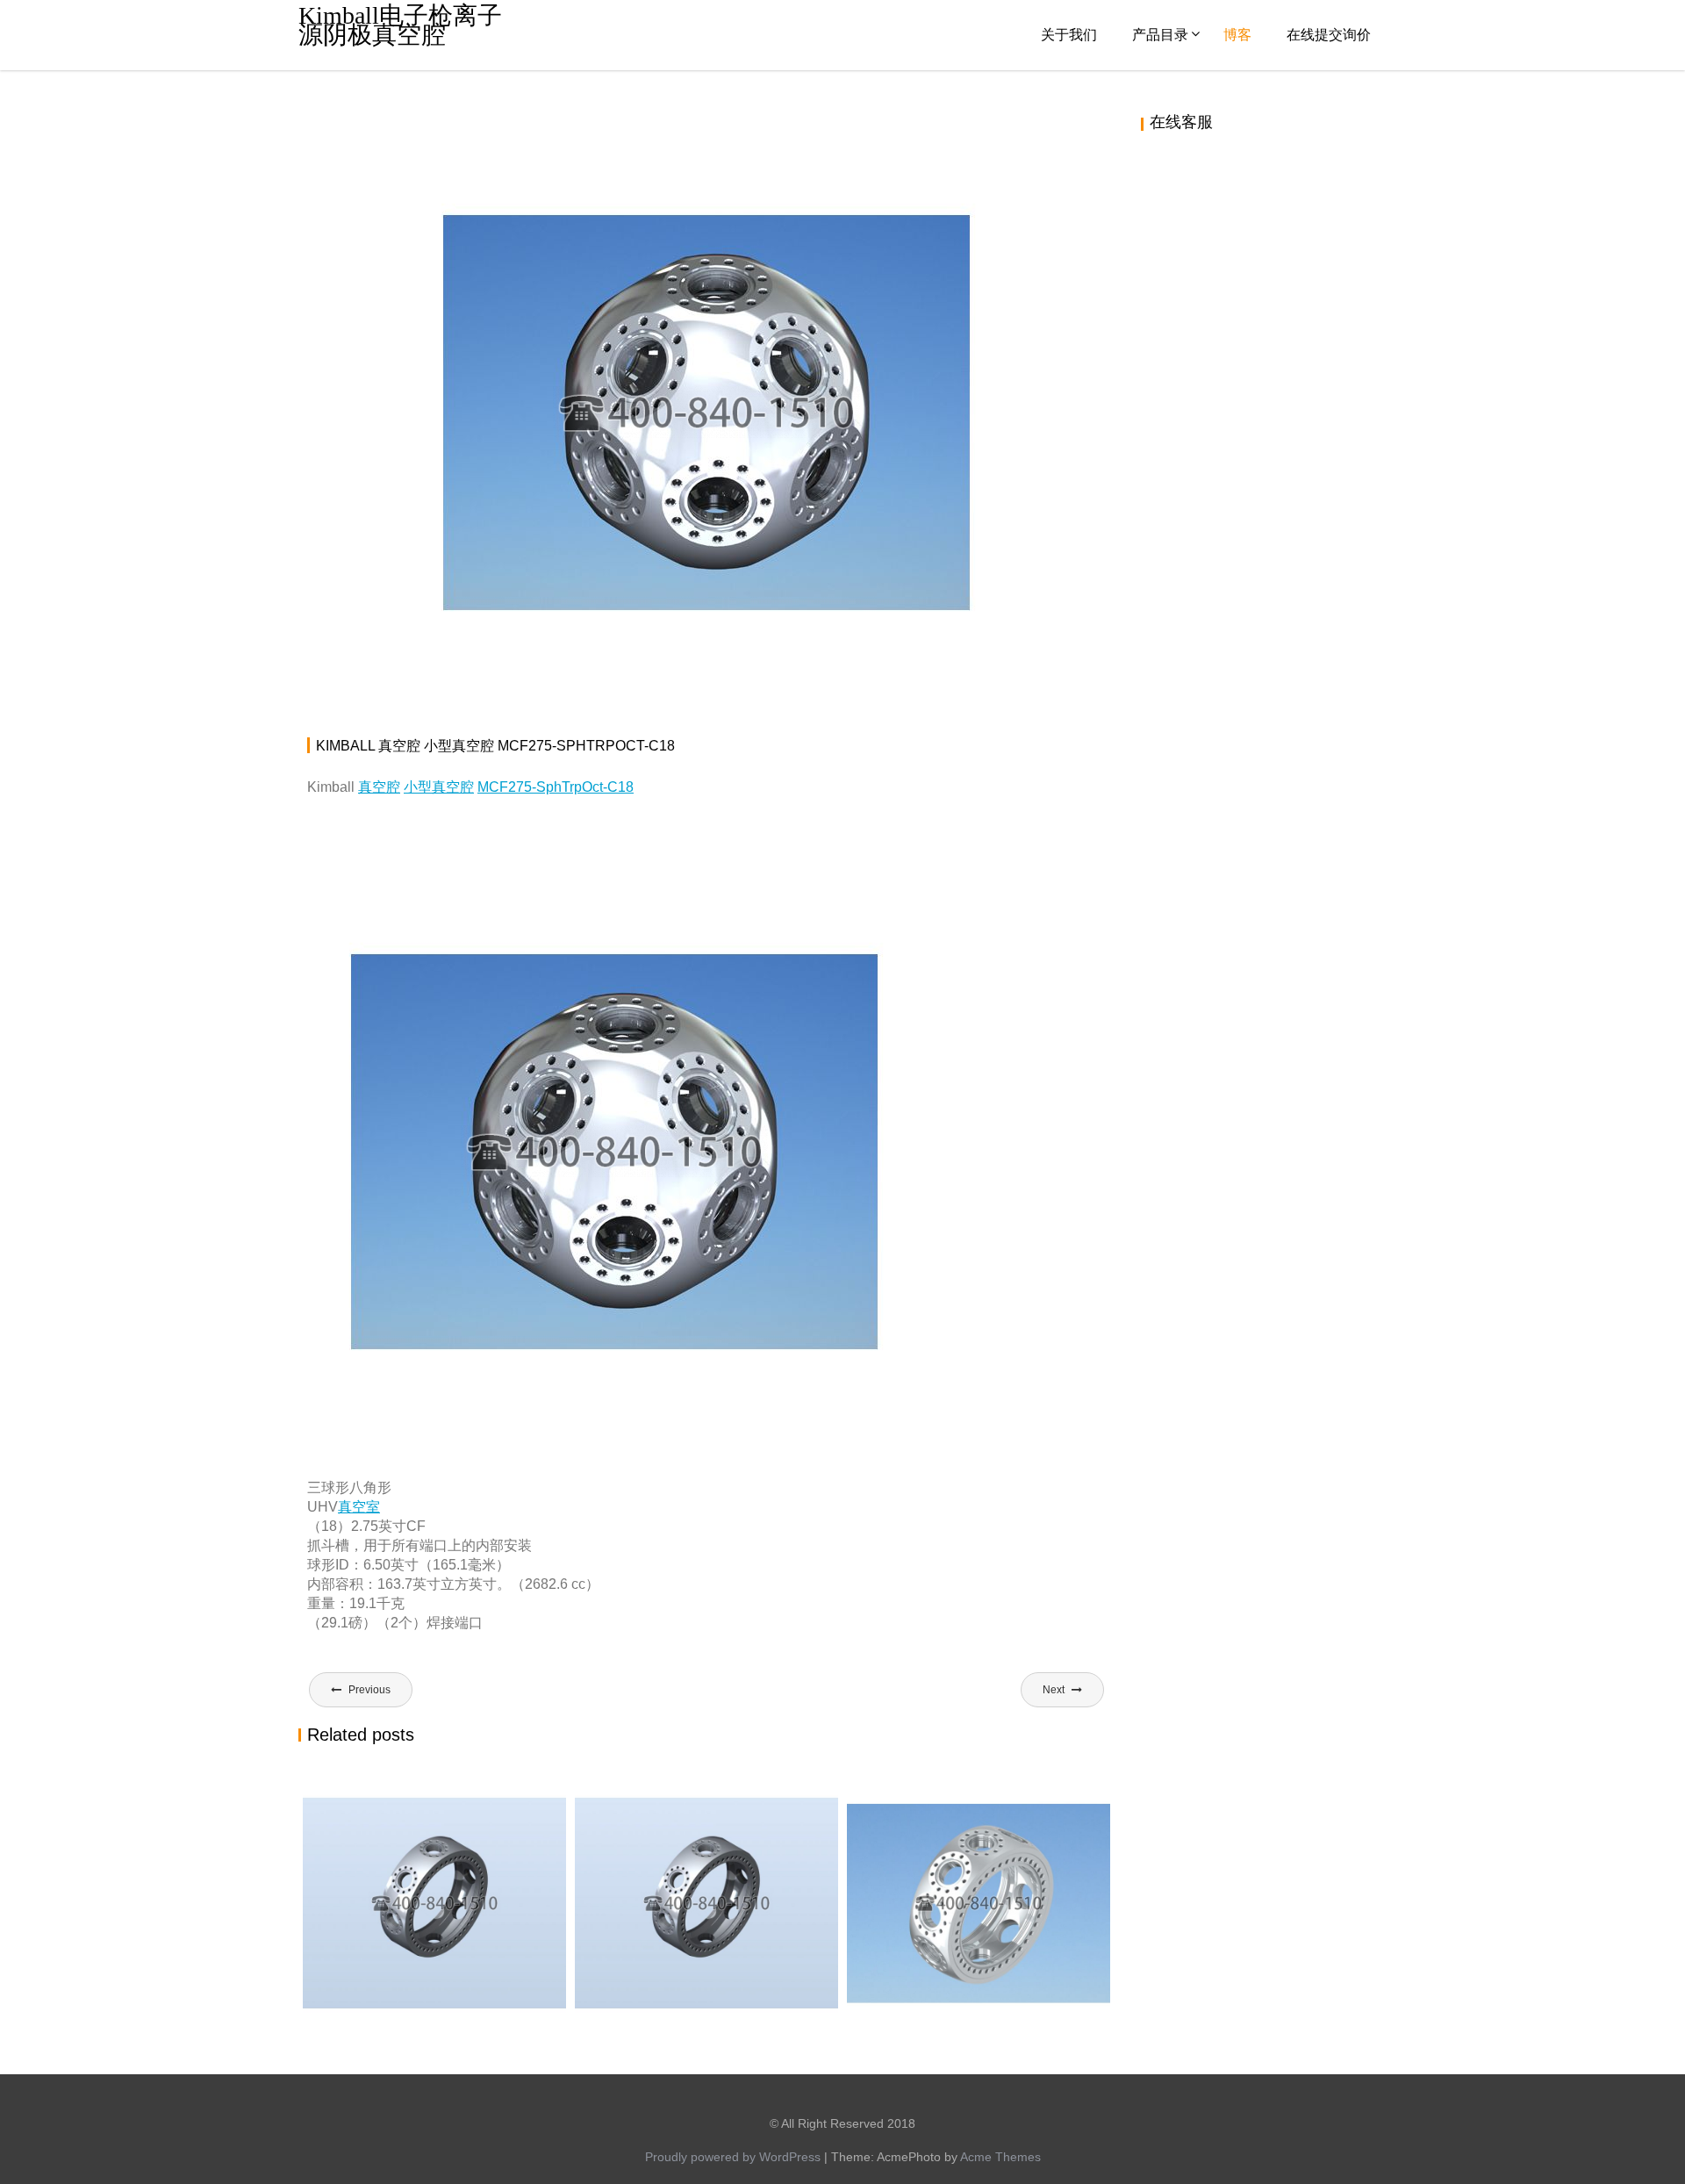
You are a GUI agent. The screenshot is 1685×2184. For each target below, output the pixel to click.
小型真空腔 (439, 787)
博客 (1237, 35)
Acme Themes (1000, 2157)
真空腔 (972, 127)
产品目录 (1160, 35)
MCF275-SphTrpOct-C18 (556, 787)
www (543, 127)
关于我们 (1069, 35)
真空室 (359, 1507)
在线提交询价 (1329, 35)
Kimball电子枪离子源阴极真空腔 (400, 25)
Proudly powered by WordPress (733, 2157)
